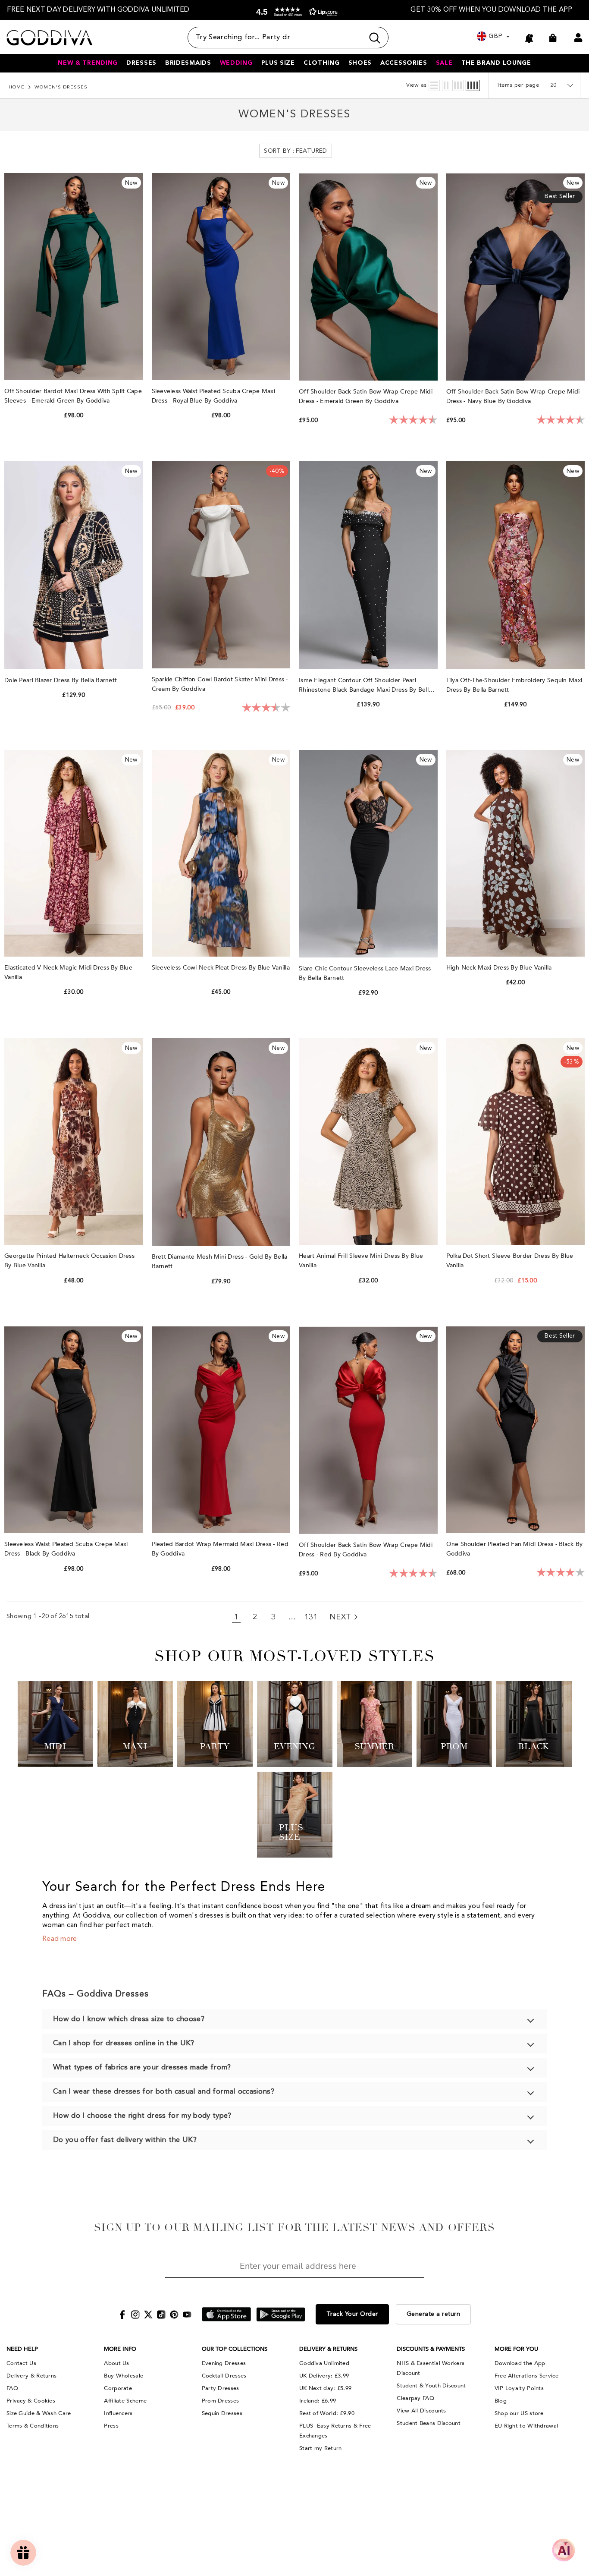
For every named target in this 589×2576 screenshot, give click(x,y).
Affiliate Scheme (125, 2401)
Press (111, 2426)
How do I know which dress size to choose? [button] (129, 2019)
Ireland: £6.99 (318, 2401)
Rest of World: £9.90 (327, 2413)
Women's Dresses (61, 87)
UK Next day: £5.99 (325, 2388)
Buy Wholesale (124, 2376)
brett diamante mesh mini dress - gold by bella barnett (220, 1261)
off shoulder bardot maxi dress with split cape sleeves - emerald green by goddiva (73, 396)
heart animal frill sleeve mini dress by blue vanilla (361, 1261)
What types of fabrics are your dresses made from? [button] (142, 2067)
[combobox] (276, 38)
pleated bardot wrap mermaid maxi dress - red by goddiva (220, 1549)
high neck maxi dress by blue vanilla (500, 968)
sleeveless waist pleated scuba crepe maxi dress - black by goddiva (66, 1549)
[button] (295, 12)
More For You (516, 2349)
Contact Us (21, 2363)
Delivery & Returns (31, 2376)
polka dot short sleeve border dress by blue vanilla (510, 1261)
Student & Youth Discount (431, 2386)
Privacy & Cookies (31, 2401)
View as (417, 85)
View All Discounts (421, 2411)
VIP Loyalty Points (519, 2388)
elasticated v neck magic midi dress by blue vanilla (68, 972)
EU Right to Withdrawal (526, 2426)
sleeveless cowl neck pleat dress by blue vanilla (221, 968)
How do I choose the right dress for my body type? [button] (142, 2116)
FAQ (12, 2388)
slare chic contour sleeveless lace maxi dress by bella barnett (365, 973)
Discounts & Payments (431, 2349)
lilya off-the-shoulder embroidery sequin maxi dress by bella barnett (514, 685)
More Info (120, 2349)
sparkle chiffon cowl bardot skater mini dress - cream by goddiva (220, 684)
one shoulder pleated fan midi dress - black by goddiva (515, 1549)
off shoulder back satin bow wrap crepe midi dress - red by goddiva (366, 1550)
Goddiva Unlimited (324, 2363)
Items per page (519, 85)
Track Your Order (352, 2314)
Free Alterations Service (526, 2376)
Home (17, 87)
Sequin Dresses (222, 2413)
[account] (578, 38)
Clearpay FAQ (415, 2398)
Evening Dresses (224, 2363)
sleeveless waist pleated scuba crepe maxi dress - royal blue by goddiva (213, 396)
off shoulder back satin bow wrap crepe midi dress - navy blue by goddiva (513, 396)
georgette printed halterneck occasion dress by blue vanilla (69, 1261)
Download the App (520, 2363)
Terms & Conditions (33, 2426)
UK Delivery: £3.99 (324, 2376)
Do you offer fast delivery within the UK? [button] (125, 2140)
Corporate (118, 2388)
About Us (116, 2363)
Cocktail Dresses (224, 2376)
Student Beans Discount (429, 2423)
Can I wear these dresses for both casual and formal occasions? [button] (164, 2092)
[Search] (288, 38)
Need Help (22, 2349)
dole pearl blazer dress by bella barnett (61, 680)
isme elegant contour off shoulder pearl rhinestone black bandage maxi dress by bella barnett (365, 685)
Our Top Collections (235, 2349)
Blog (501, 2401)
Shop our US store (519, 2413)
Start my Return (321, 2448)
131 (311, 1617)
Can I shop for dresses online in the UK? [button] (124, 2043)
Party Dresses (221, 2388)
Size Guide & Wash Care (39, 2413)
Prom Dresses (221, 2401)
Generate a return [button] (434, 2314)
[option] (98, 10)
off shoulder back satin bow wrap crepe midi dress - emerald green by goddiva (366, 396)
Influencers (118, 2413)
